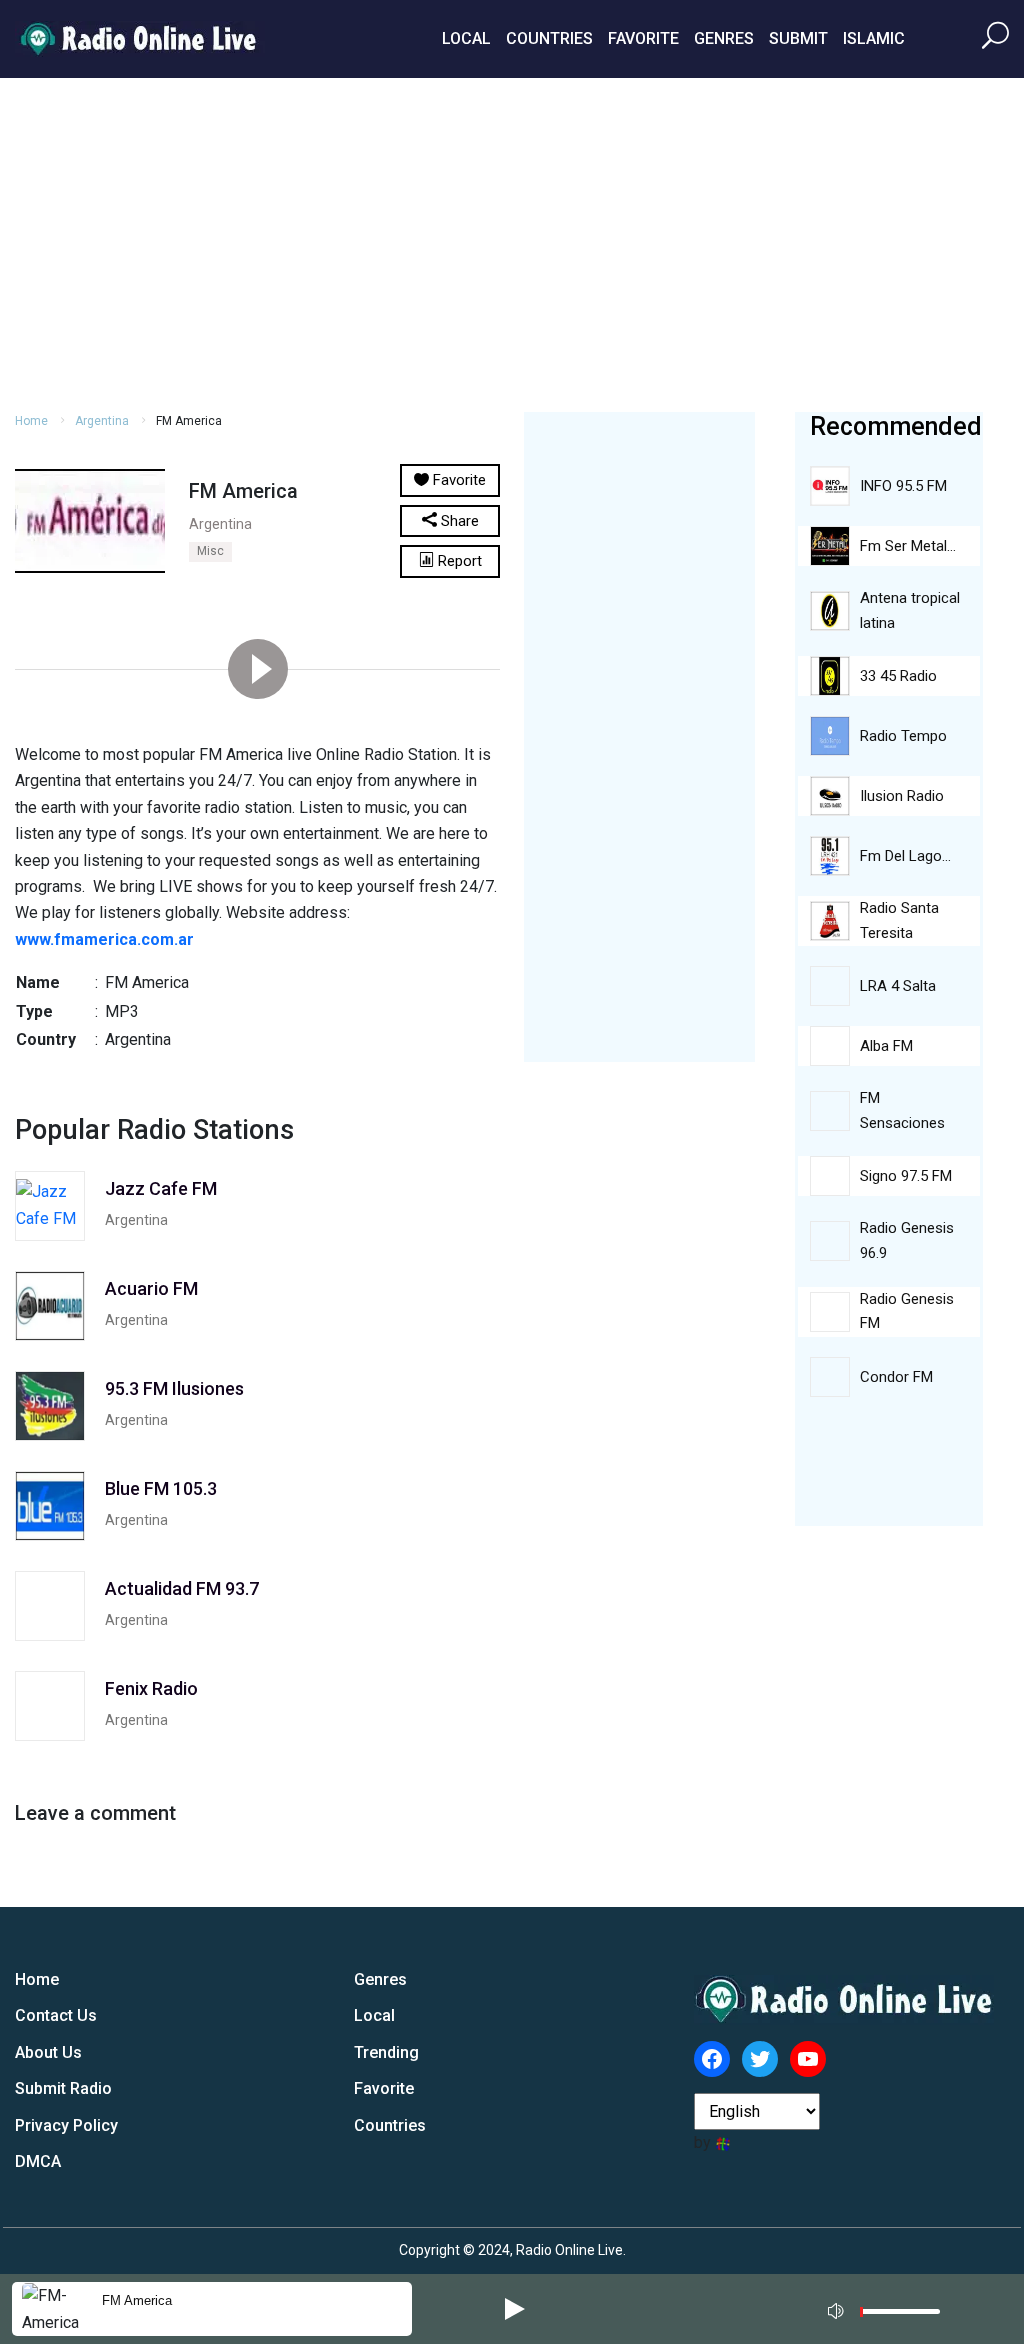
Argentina (102, 421)
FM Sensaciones (902, 1110)
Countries (549, 38)
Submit (798, 38)
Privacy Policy (66, 2125)
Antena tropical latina (910, 610)
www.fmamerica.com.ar (104, 939)
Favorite (643, 38)
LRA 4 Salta (898, 986)
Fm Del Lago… (905, 856)
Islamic (874, 38)
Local (466, 38)
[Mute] (838, 2308)
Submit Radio (63, 2088)
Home (31, 421)
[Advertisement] (512, 242)
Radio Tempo (903, 736)
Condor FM (896, 1377)
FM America (137, 2300)
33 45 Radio (898, 676)
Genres (724, 38)
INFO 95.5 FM (903, 486)
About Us (48, 2052)
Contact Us (56, 2015)
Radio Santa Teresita (899, 920)
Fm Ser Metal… (908, 546)
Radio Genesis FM (907, 1311)
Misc (210, 551)
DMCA (38, 2161)
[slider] (900, 2316)
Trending (386, 2052)
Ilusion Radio (902, 796)
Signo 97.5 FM (906, 1176)
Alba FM (886, 1046)
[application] (890, 2309)
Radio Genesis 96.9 (907, 1240)
